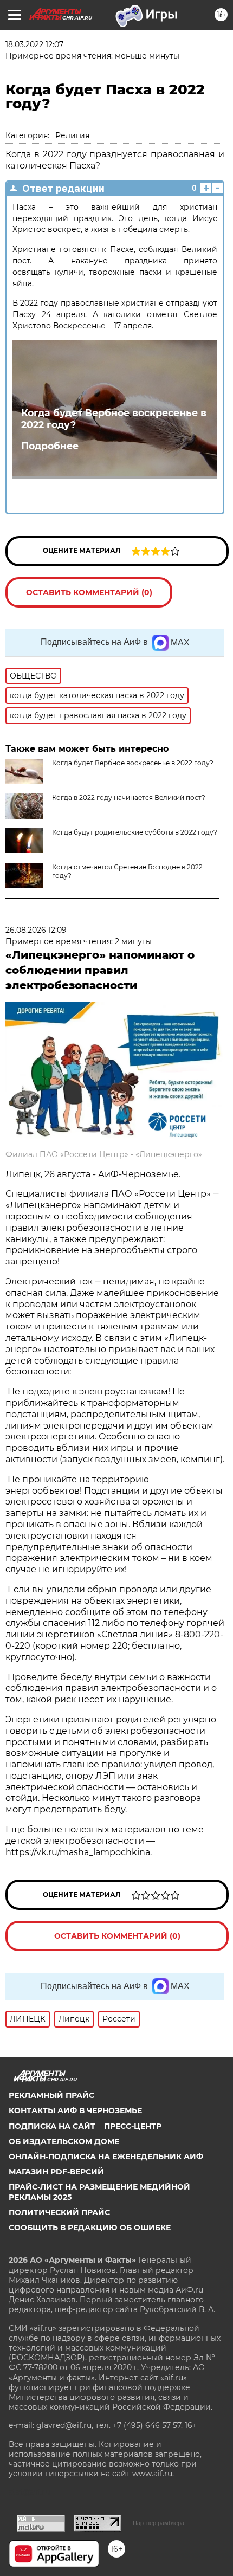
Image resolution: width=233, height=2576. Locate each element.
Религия (72, 135)
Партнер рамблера (158, 2523)
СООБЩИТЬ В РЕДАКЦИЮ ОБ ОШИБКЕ (90, 2228)
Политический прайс (59, 2212)
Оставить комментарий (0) (89, 592)
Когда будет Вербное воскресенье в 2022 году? (114, 419)
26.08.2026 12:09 (36, 930)
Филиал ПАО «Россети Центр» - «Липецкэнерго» (104, 1154)
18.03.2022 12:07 (34, 44)
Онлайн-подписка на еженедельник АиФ (106, 2157)
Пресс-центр (133, 2126)
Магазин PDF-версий (56, 2172)
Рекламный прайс (51, 2095)
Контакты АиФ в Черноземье (75, 2110)
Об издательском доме (64, 2141)
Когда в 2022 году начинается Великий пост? (129, 798)
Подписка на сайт (52, 2126)
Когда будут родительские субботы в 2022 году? (135, 832)
